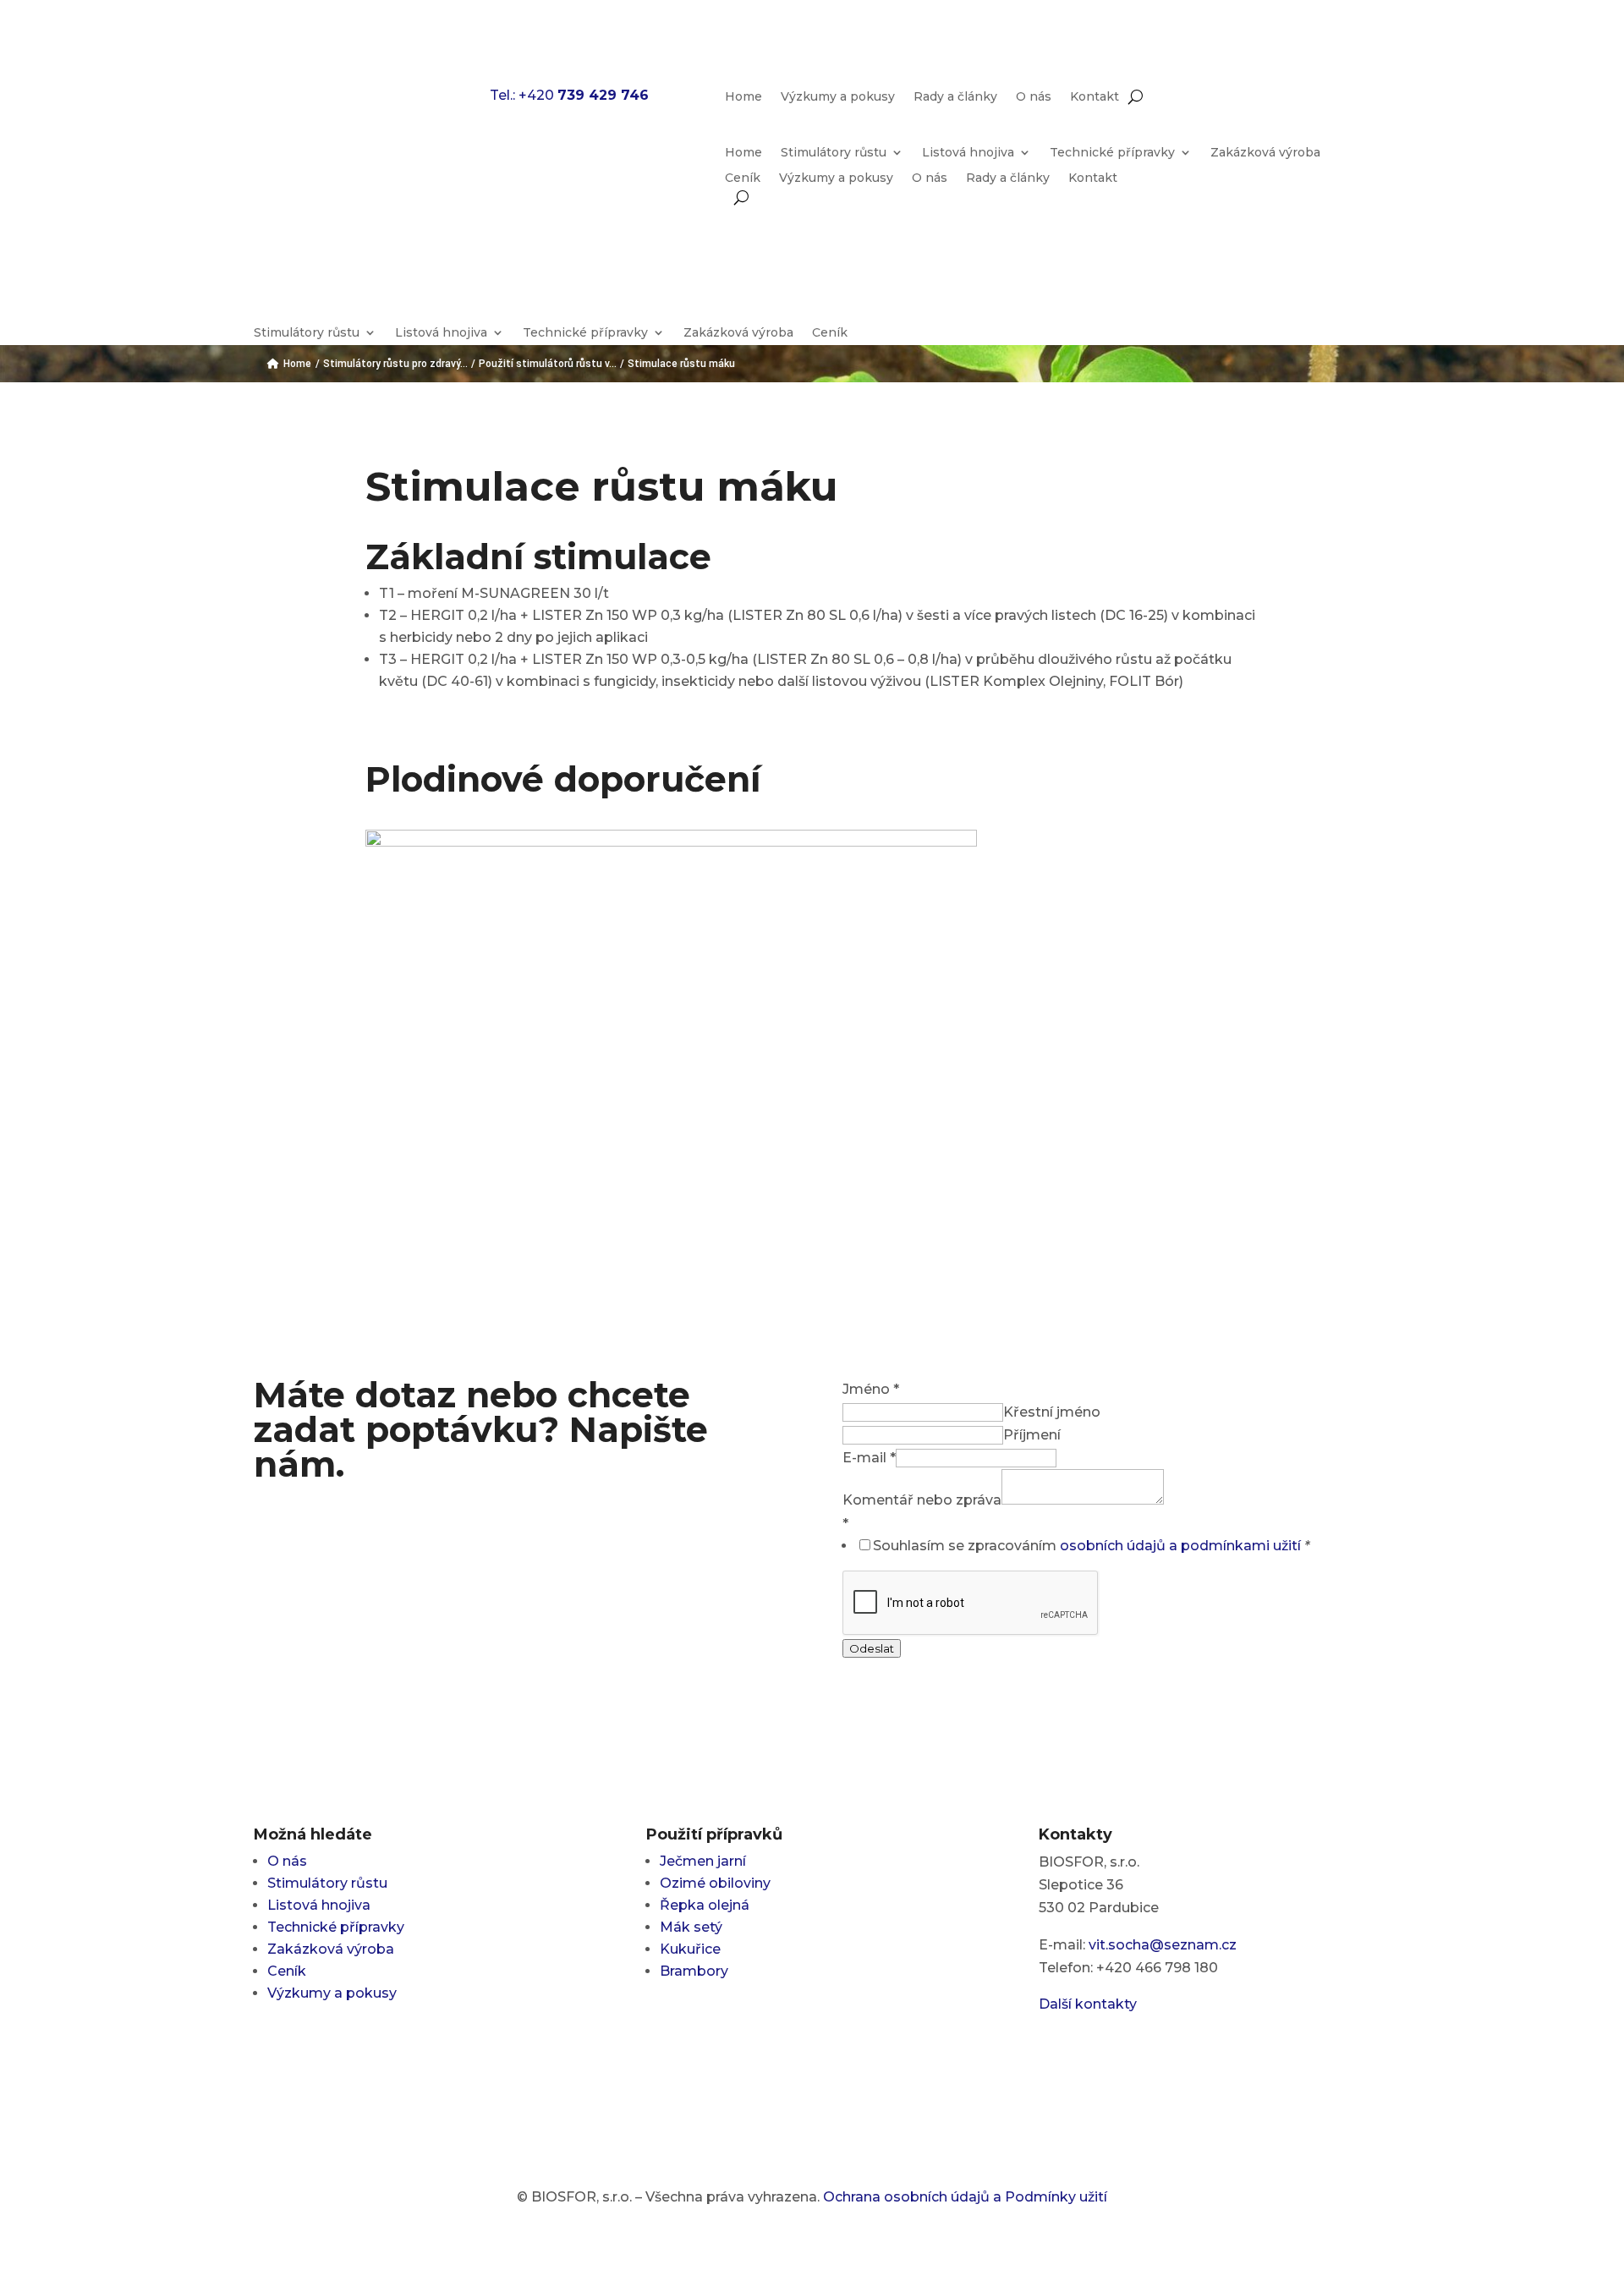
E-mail (869, 1458)
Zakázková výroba (1265, 153)
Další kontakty (1088, 2004)
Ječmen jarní (703, 1861)
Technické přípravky (1112, 153)
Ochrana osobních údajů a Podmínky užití (965, 2197)
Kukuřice (690, 1949)
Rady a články (955, 97)
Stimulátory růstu (834, 153)
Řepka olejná (705, 1905)
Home (743, 97)
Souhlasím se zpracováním (1091, 1546)
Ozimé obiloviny (715, 1883)
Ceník (743, 178)
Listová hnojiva (968, 153)
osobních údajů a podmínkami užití (1180, 1546)
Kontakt (1095, 97)
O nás (1034, 97)
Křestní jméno (1052, 1412)
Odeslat (872, 1648)
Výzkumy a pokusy (838, 97)
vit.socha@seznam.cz (1163, 1945)
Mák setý (691, 1927)
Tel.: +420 (569, 95)
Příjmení (1032, 1435)
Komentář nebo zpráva (922, 1500)
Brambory (694, 1971)
